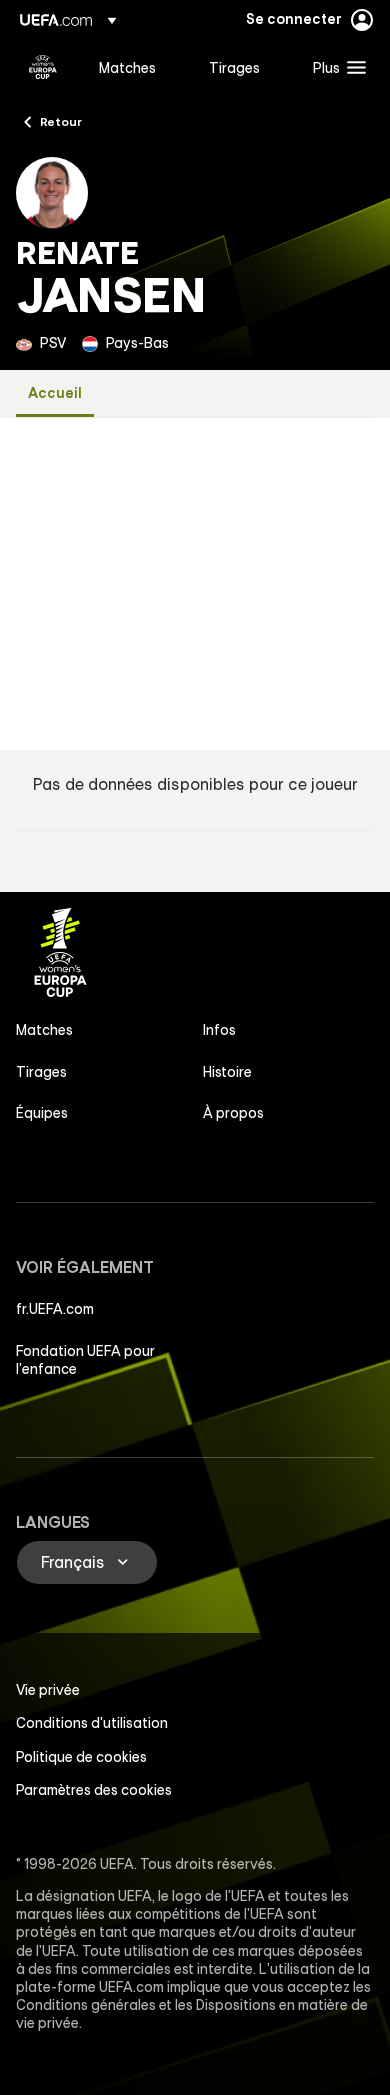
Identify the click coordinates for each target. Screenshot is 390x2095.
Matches (44, 1030)
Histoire (227, 1072)
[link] (127, 67)
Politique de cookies (81, 1757)
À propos (233, 1113)
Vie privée (48, 1690)
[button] (335, 67)
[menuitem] (137, 67)
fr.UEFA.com (55, 1309)
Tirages (41, 1072)
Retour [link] (61, 121)
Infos (219, 1030)
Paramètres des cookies (94, 1790)
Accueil (55, 393)
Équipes (42, 1113)
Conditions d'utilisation (92, 1723)
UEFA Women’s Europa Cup (43, 67)
